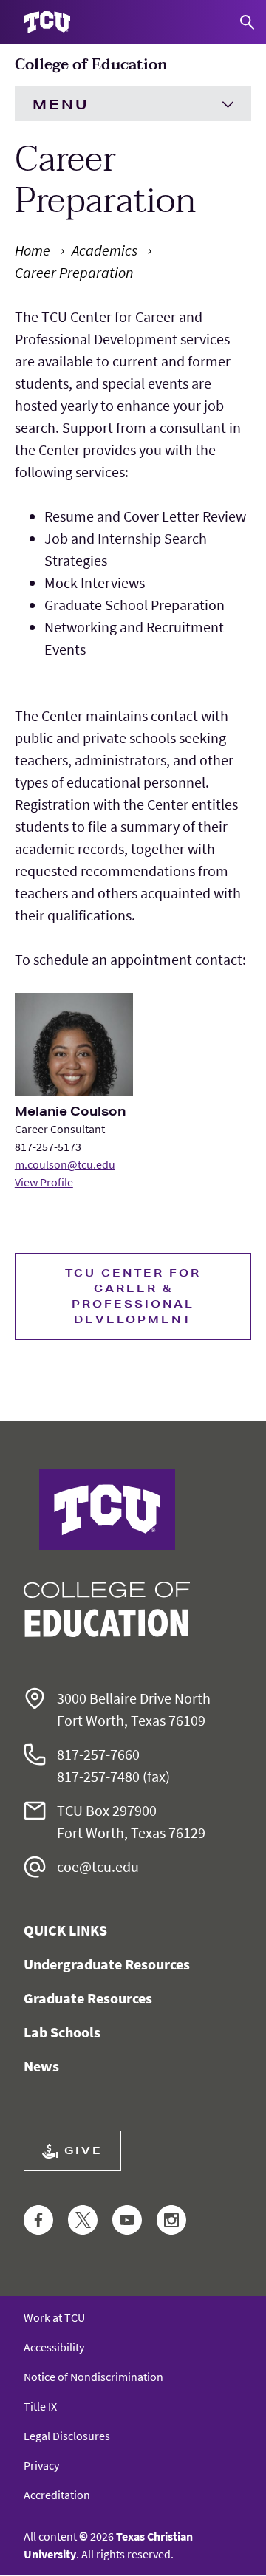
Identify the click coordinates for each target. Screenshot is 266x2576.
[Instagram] (171, 2221)
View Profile (44, 1182)
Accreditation (57, 2495)
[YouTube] (127, 2221)
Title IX (40, 2406)
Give (83, 2150)
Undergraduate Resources (107, 1964)
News (41, 2066)
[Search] (247, 22)
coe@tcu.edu (98, 1866)
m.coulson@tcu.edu (65, 1164)
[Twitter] (83, 2221)
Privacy (41, 2465)
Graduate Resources (88, 1998)
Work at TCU (54, 2317)
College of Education (91, 65)
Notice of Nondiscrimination (93, 2377)
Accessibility (54, 2347)
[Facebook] (38, 2221)
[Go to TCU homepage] (47, 23)
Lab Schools (62, 2032)
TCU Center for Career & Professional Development (133, 1296)
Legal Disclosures (67, 2436)
